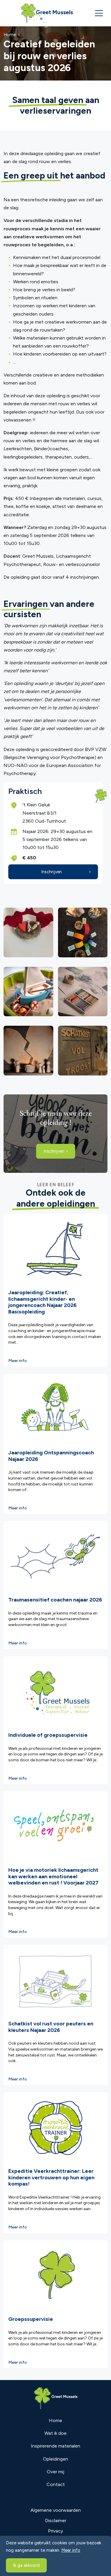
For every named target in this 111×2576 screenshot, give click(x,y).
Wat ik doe (55, 2433)
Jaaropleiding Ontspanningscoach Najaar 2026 (51, 1456)
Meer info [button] (71, 2550)
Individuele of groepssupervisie (48, 1735)
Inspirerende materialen (55, 2446)
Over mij (55, 2472)
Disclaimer (56, 2520)
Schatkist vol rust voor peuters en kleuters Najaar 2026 (51, 2027)
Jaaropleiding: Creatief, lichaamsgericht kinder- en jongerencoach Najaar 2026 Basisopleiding (42, 1302)
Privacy (55, 2531)
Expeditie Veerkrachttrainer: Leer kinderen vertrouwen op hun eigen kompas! (51, 2177)
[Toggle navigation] (99, 13)
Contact (56, 2484)
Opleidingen (55, 2459)
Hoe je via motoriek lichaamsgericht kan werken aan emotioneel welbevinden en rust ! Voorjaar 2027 (53, 1876)
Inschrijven (52, 872)
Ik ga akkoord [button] (26, 2565)
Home (55, 2420)
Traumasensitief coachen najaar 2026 (55, 1600)
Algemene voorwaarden (56, 2510)
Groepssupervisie (31, 2319)
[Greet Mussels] (47, 13)
